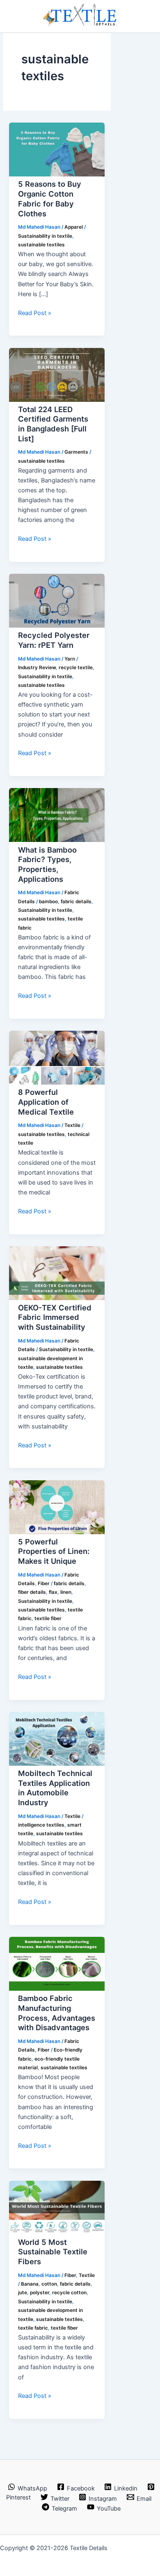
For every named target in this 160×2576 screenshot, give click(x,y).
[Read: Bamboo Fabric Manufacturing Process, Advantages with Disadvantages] (57, 1989)
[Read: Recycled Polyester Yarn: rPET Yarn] (57, 626)
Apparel (74, 227)
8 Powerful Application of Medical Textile (46, 1102)
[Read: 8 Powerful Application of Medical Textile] (57, 1083)
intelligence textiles (41, 1825)
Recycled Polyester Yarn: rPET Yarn (54, 640)
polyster (40, 2293)
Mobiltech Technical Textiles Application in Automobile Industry (55, 1788)
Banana (30, 2284)
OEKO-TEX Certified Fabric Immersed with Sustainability (55, 1317)
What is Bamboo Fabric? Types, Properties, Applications (47, 864)
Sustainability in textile (45, 236)
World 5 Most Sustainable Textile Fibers (53, 2252)
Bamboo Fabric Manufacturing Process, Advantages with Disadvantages (57, 2013)
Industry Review (37, 668)
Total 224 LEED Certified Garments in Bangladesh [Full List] (53, 424)
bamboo (48, 902)
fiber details (32, 1592)
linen (66, 1592)
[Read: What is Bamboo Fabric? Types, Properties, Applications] (57, 840)
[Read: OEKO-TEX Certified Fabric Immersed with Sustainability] (57, 1298)
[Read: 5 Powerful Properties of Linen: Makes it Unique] (57, 1532)
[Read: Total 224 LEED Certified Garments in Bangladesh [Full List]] (57, 400)
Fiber (44, 1584)
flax (53, 1592)
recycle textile (76, 668)
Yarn (70, 659)
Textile (72, 1125)
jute (23, 2293)
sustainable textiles (41, 245)
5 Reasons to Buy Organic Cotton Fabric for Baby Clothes (50, 198)
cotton (49, 2284)
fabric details (76, 902)
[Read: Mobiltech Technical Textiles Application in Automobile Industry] (57, 1764)
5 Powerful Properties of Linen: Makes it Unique (54, 1551)
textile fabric (33, 2328)
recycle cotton (69, 2293)
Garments (76, 452)
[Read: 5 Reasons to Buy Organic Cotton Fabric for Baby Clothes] (57, 174)
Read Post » (35, 313)
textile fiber (48, 1618)
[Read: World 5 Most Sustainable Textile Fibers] (57, 2233)
